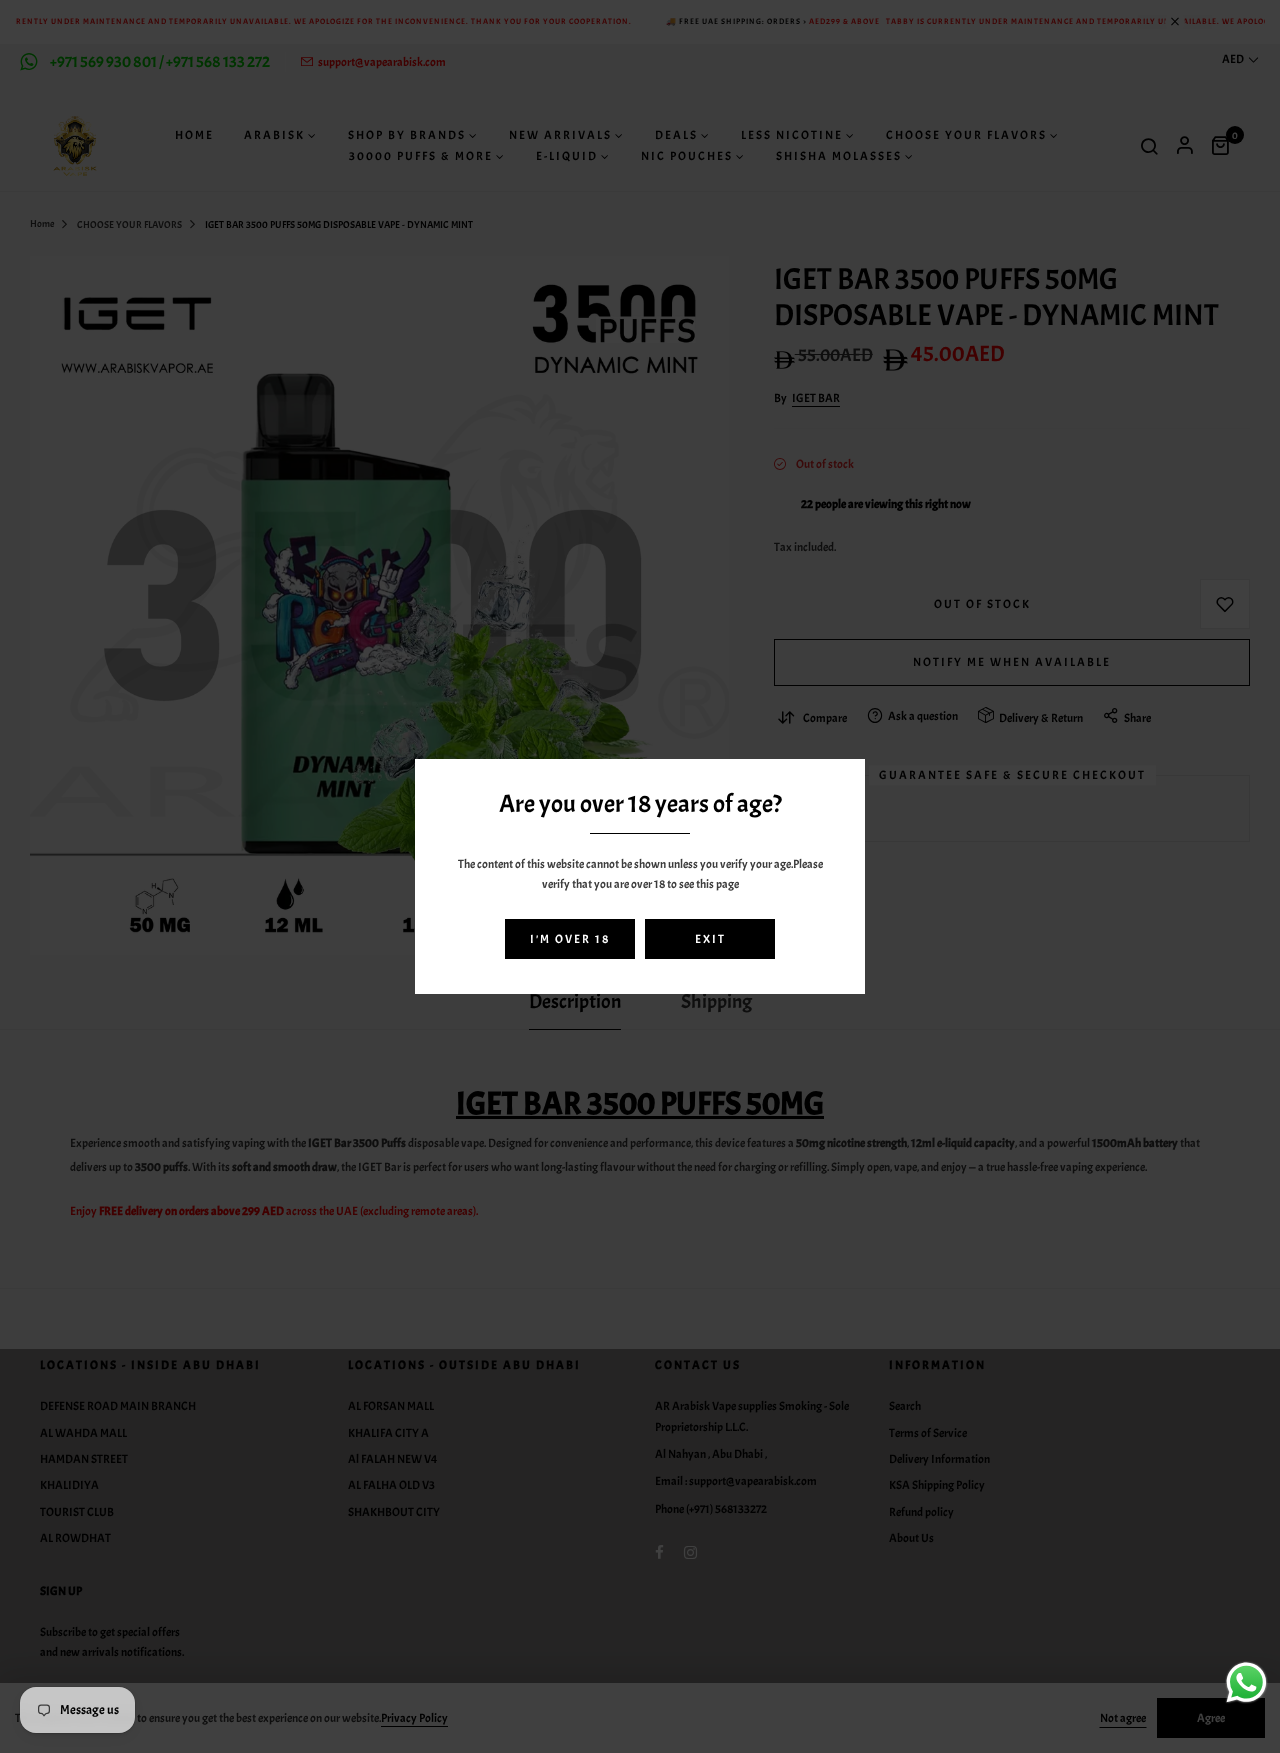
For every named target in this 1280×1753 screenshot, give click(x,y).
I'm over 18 (570, 939)
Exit (710, 939)
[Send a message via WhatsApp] (1246, 1682)
